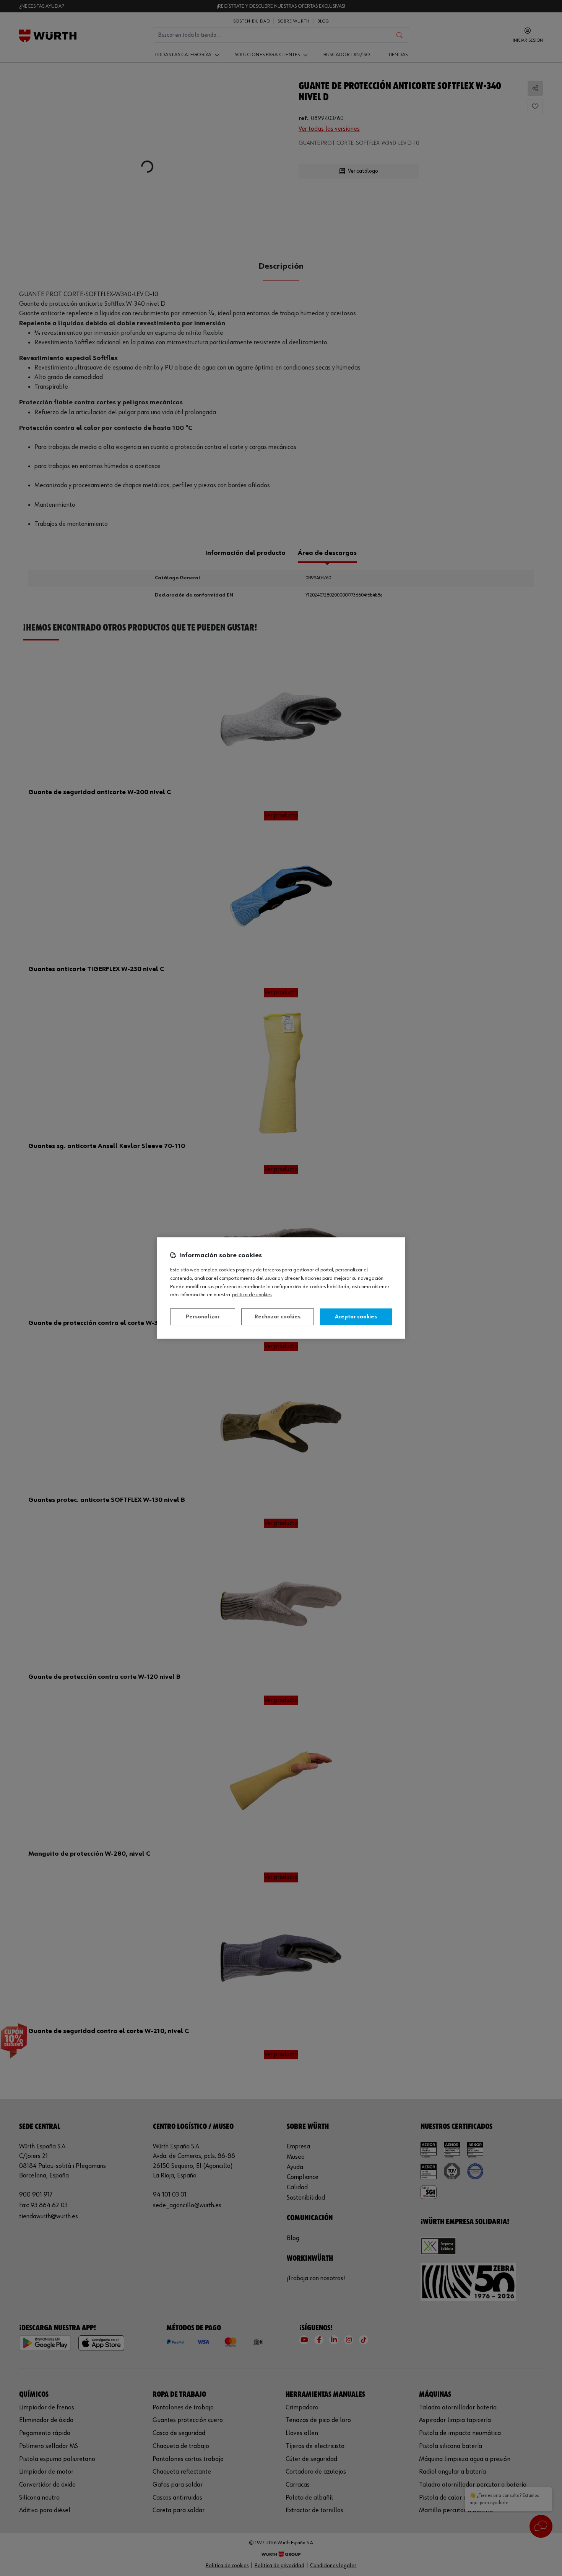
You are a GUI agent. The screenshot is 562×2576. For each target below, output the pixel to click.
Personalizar (203, 1317)
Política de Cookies (252, 1295)
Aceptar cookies (356, 1317)
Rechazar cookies (278, 1317)
